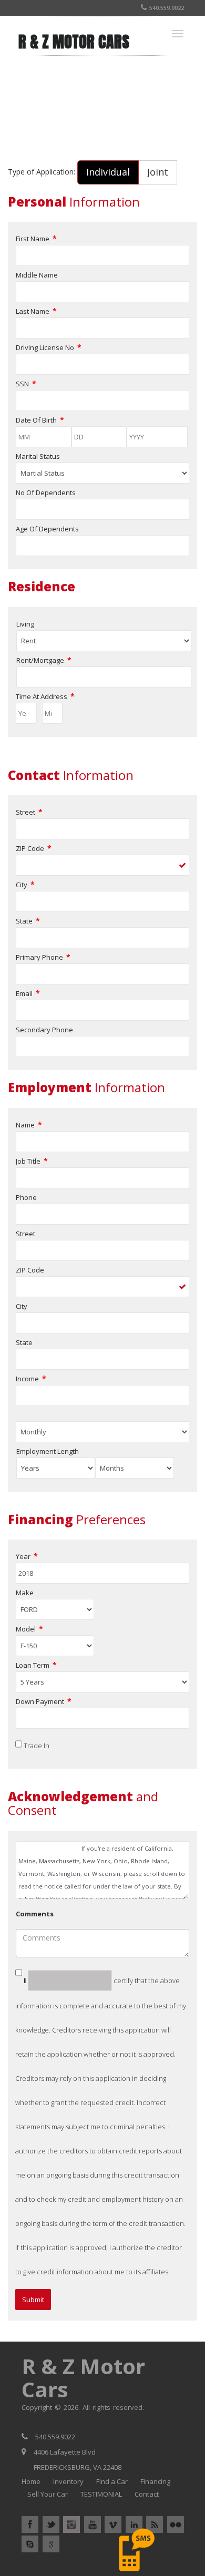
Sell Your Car (48, 2494)
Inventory (68, 2481)
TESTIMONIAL (101, 2494)
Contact (147, 2494)
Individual (108, 172)
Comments (35, 1914)
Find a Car (112, 2481)
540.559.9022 (167, 8)
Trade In (37, 1746)
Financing (155, 2481)
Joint (158, 172)
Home (31, 2481)
